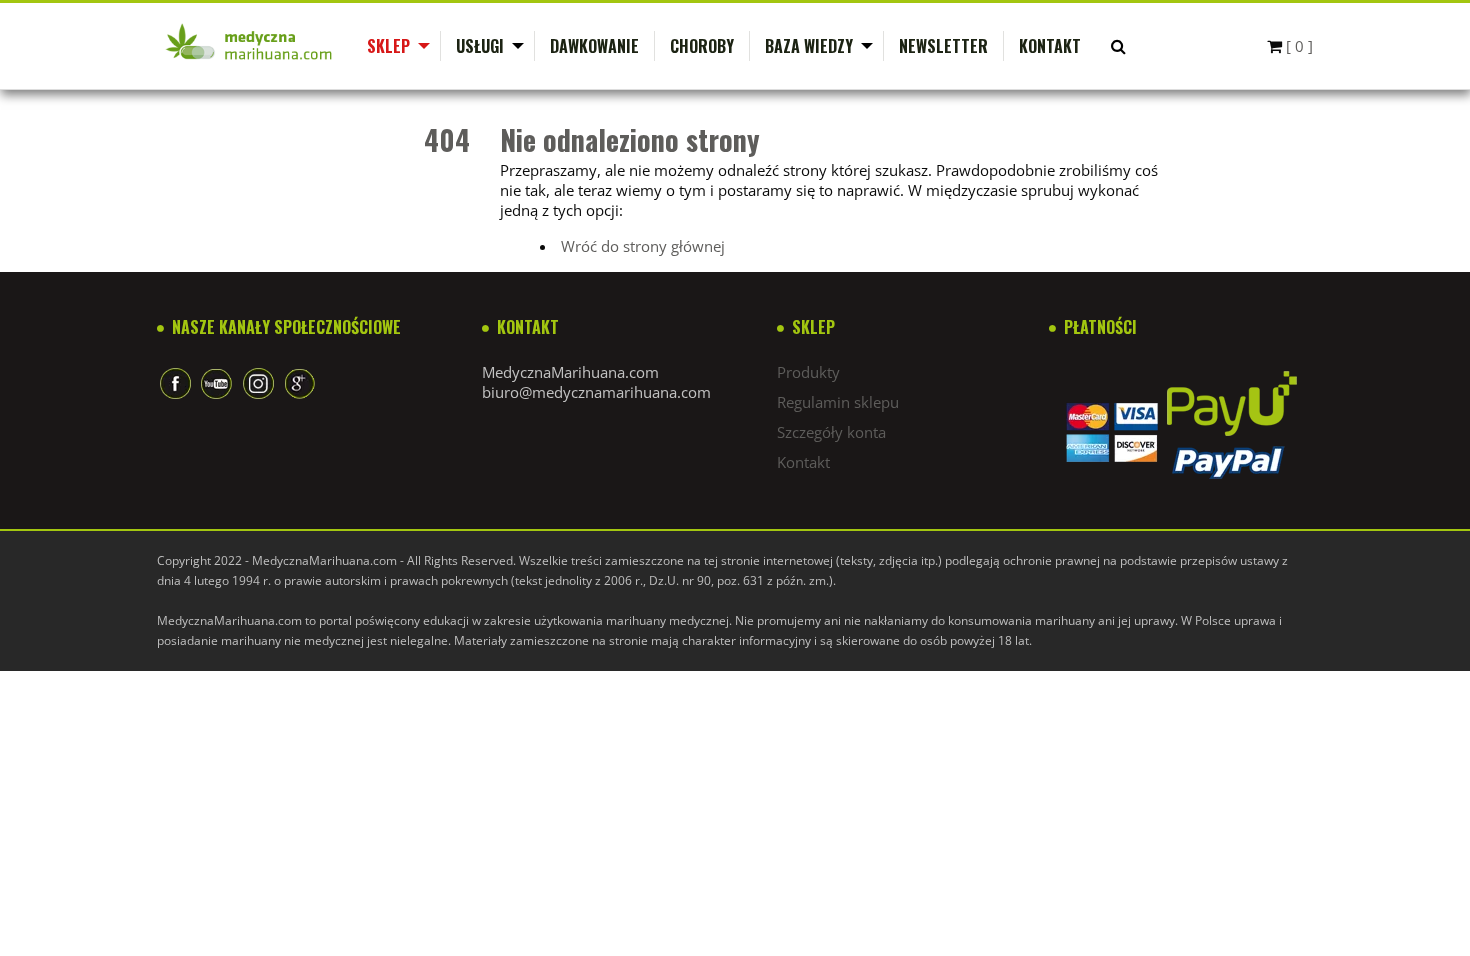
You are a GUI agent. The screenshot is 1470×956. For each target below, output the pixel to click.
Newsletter (943, 46)
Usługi (480, 46)
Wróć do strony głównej (643, 246)
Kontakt (1050, 46)
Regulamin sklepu (838, 402)
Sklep (388, 46)
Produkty (808, 372)
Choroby (702, 46)
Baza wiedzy (809, 46)
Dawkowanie (594, 46)
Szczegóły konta (831, 432)
